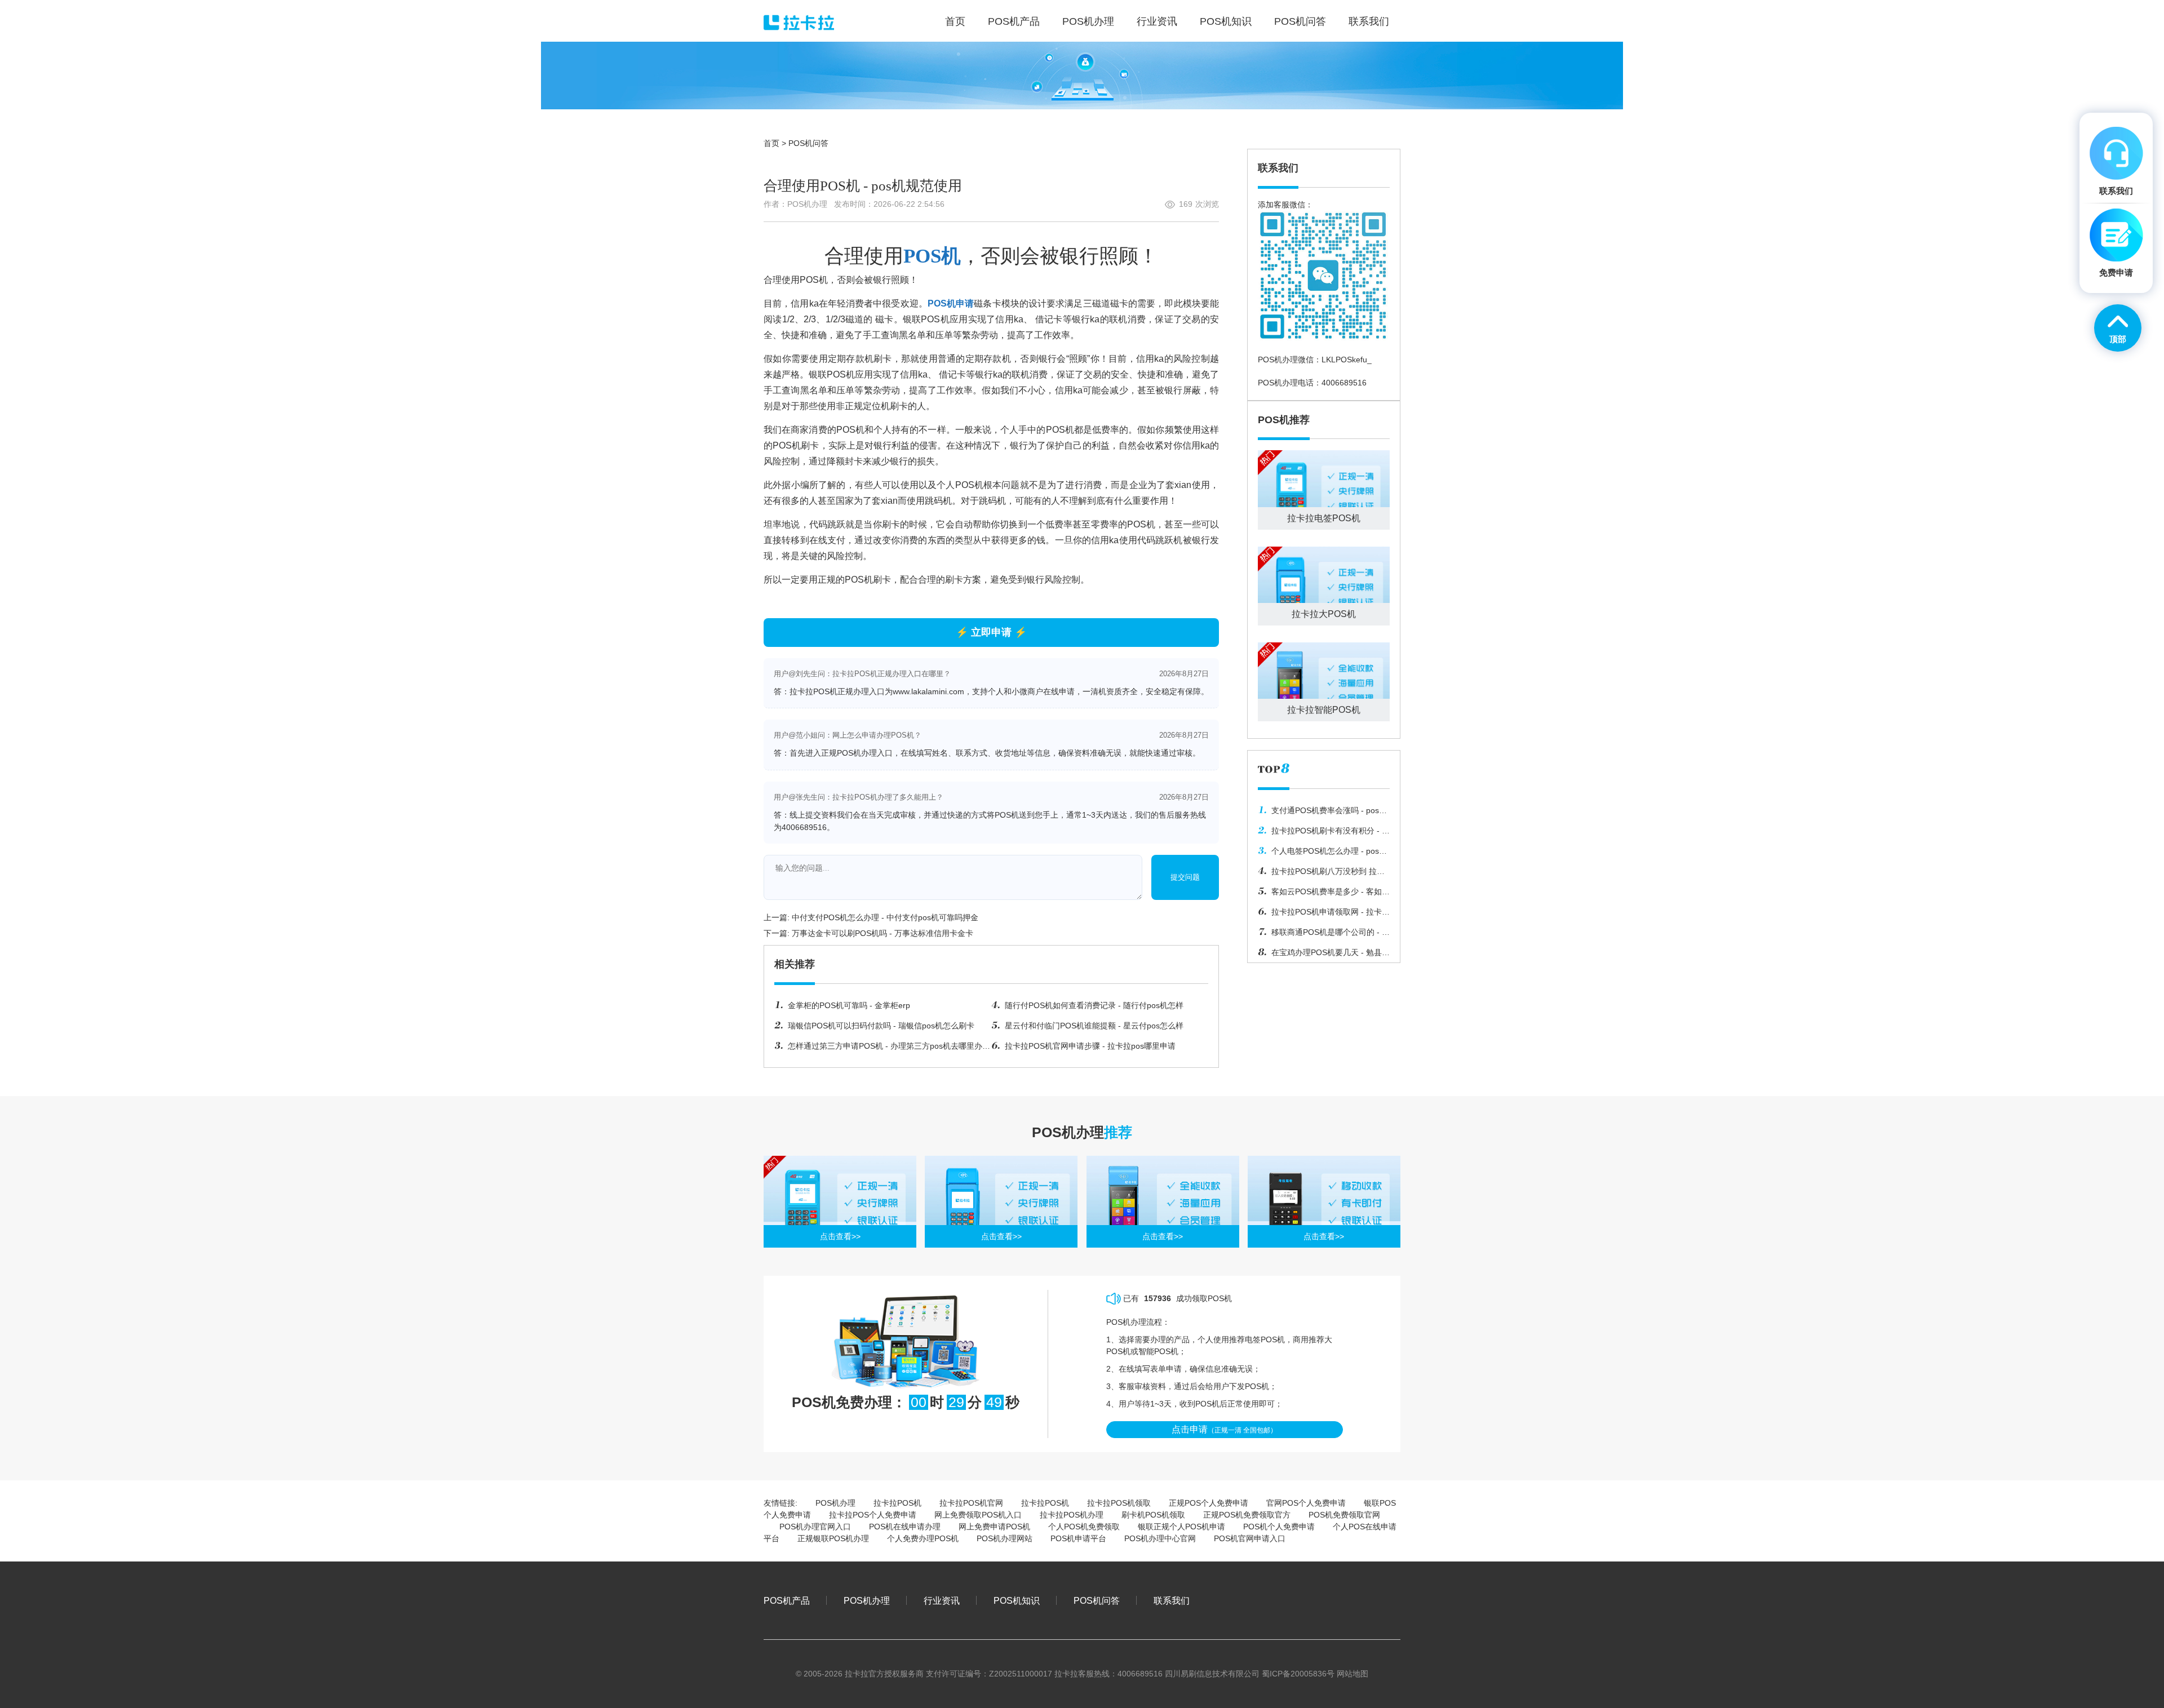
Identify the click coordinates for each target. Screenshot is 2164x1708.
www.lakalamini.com (928, 691)
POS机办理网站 (1005, 1538)
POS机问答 (808, 143)
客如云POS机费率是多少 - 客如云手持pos (1324, 894)
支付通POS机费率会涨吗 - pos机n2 (1322, 813)
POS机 (932, 256)
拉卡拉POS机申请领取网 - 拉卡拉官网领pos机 (1324, 915)
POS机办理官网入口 (815, 1527)
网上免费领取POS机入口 (978, 1515)
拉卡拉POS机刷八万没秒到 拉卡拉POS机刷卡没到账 (1321, 874)
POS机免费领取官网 (1344, 1515)
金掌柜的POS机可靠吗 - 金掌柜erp (849, 1005)
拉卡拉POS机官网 (971, 1503)
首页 (771, 143)
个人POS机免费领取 (1084, 1527)
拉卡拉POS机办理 (1072, 1515)
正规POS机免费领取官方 (1247, 1515)
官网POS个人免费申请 (1306, 1503)
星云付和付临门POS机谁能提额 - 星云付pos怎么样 (1094, 1026)
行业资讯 (942, 1600)
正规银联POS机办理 (833, 1538)
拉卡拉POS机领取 (1119, 1503)
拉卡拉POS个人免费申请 (873, 1515)
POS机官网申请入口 (1250, 1538)
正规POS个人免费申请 (1209, 1503)
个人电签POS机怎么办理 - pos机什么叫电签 (1322, 854)
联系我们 (1172, 1600)
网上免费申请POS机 (994, 1527)
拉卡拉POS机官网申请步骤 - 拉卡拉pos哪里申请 (1090, 1046)
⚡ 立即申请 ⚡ (991, 632)
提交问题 (1185, 877)
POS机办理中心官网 (1160, 1538)
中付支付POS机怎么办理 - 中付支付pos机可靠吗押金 (885, 917)
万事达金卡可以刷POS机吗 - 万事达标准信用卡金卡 (883, 933)
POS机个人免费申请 (1279, 1527)
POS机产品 (787, 1600)
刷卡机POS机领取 (1153, 1515)
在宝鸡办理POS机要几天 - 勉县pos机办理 (1320, 955)
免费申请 (2116, 272)
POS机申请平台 (1078, 1538)
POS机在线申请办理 (905, 1527)
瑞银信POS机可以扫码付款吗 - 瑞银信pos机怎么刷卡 (881, 1026)
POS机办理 (835, 1503)
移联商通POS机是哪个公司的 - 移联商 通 (1324, 935)
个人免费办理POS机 (923, 1538)
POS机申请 (951, 303)
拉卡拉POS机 (897, 1503)
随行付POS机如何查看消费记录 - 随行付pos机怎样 (1094, 1005)
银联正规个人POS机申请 (1181, 1527)
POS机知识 (1017, 1600)
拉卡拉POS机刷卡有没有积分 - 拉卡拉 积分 (1324, 833)
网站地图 (1353, 1674)
